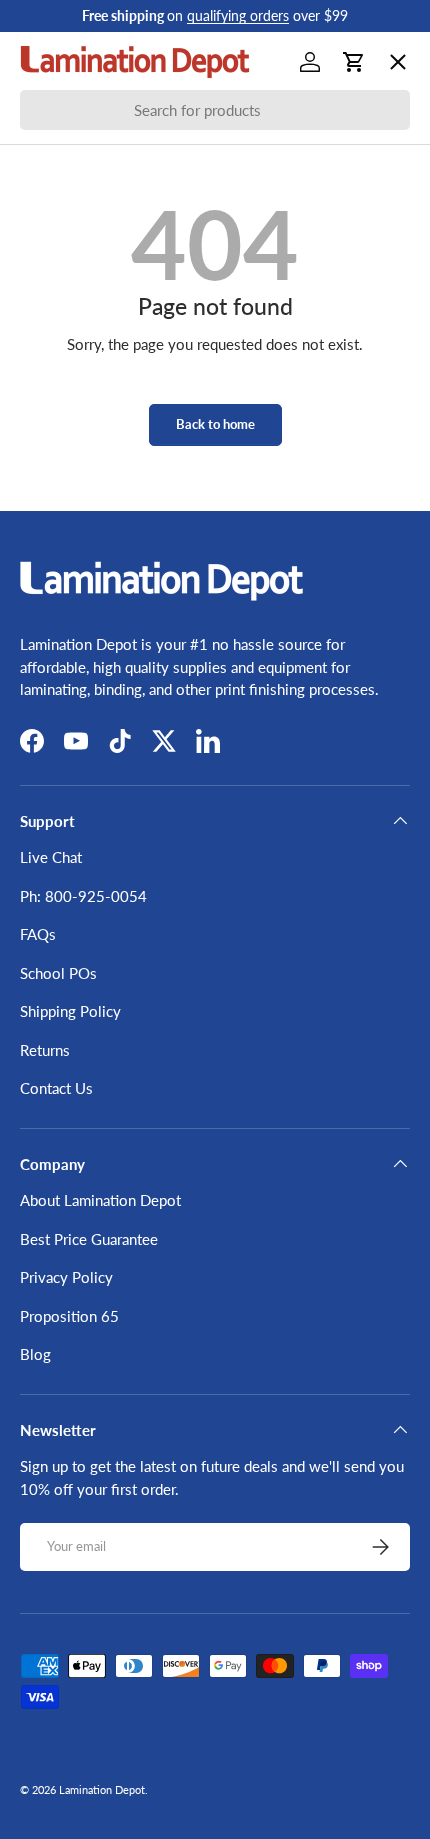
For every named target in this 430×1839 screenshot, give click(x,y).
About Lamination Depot (100, 1200)
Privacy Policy (66, 1277)
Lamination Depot (102, 1789)
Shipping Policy (70, 1011)
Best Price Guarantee (89, 1239)
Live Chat (51, 857)
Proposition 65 (69, 1316)
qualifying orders (238, 16)
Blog (35, 1354)
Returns (45, 1050)
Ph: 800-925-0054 (83, 896)
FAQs (38, 934)
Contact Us (56, 1088)
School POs (74, 636)
